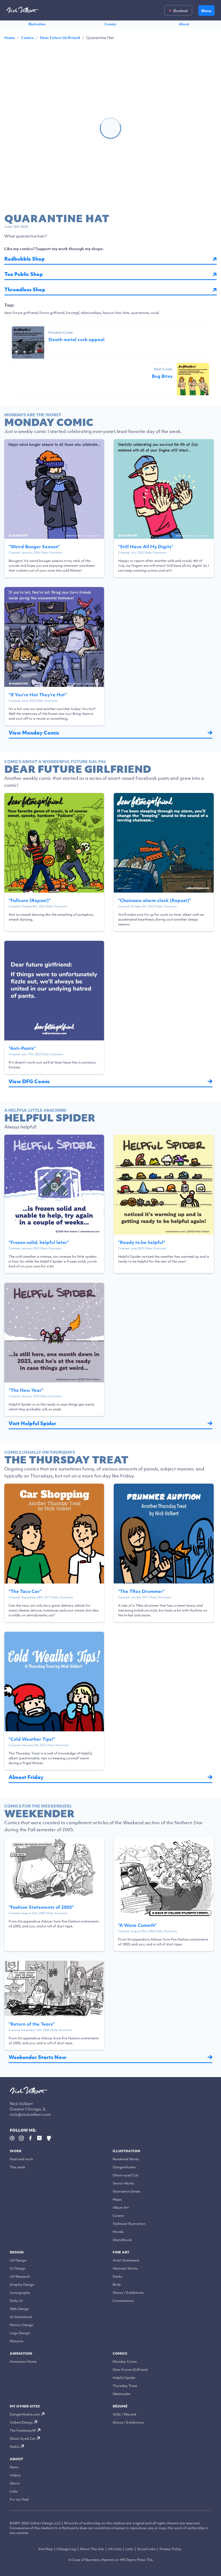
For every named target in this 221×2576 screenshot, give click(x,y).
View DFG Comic (29, 1081)
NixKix (15, 2447)
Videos (15, 2475)
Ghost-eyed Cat (125, 2175)
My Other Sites (25, 2406)
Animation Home (23, 2362)
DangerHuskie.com (25, 2414)
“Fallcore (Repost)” (30, 900)
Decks (118, 2276)
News (14, 2467)
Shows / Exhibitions (128, 2293)
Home (10, 38)
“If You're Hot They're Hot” (38, 695)
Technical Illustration (129, 2224)
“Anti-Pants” (22, 1048)
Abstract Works (125, 2268)
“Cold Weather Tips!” (32, 1739)
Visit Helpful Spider (32, 1423)
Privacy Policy (170, 2549)
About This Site (92, 2549)
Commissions (123, 2301)
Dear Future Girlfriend (60, 38)
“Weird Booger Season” (34, 547)
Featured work (21, 2159)
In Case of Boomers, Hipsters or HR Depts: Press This (111, 2560)
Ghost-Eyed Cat (23, 2439)
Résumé (120, 2406)
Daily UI (16, 2301)
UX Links (115, 2549)
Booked (180, 11)
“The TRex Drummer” (141, 1591)
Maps (117, 2199)
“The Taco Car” (25, 1591)
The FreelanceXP (23, 2430)
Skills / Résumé (125, 2414)
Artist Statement (126, 2260)
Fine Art (121, 2252)
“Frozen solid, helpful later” (39, 1242)
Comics (110, 24)
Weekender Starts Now (37, 2057)
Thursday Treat (125, 2386)
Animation (21, 2353)
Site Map (46, 2549)
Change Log (66, 2549)
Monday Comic (125, 2362)
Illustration (37, 24)
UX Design (18, 2260)
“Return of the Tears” (32, 2024)
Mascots (17, 2341)
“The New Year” (26, 1390)
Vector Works (123, 2183)
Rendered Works (126, 2159)
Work (16, 2151)
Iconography (20, 2293)
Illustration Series (127, 2191)
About (184, 24)
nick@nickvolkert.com (30, 2114)
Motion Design (21, 2325)
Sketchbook (122, 2240)
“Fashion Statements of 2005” (41, 1907)
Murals (118, 2232)
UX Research (20, 2276)
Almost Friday (26, 1777)
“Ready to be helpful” (142, 1242)
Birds (117, 2285)
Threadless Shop (25, 290)
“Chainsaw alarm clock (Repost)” (155, 900)
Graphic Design (22, 2285)
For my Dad (19, 2499)
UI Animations (21, 2317)
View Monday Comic (34, 733)
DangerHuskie (124, 2167)
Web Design (19, 2309)
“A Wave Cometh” (137, 1925)
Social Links (146, 2549)
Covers (118, 2216)
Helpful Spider (124, 2378)
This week (18, 2167)
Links (14, 2491)
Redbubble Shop (25, 259)
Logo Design (20, 2333)
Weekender (122, 2394)
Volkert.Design (21, 2422)
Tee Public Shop (24, 274)
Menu (206, 11)
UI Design (18, 2268)
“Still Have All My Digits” (146, 547)
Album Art (121, 2208)
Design (17, 2252)
